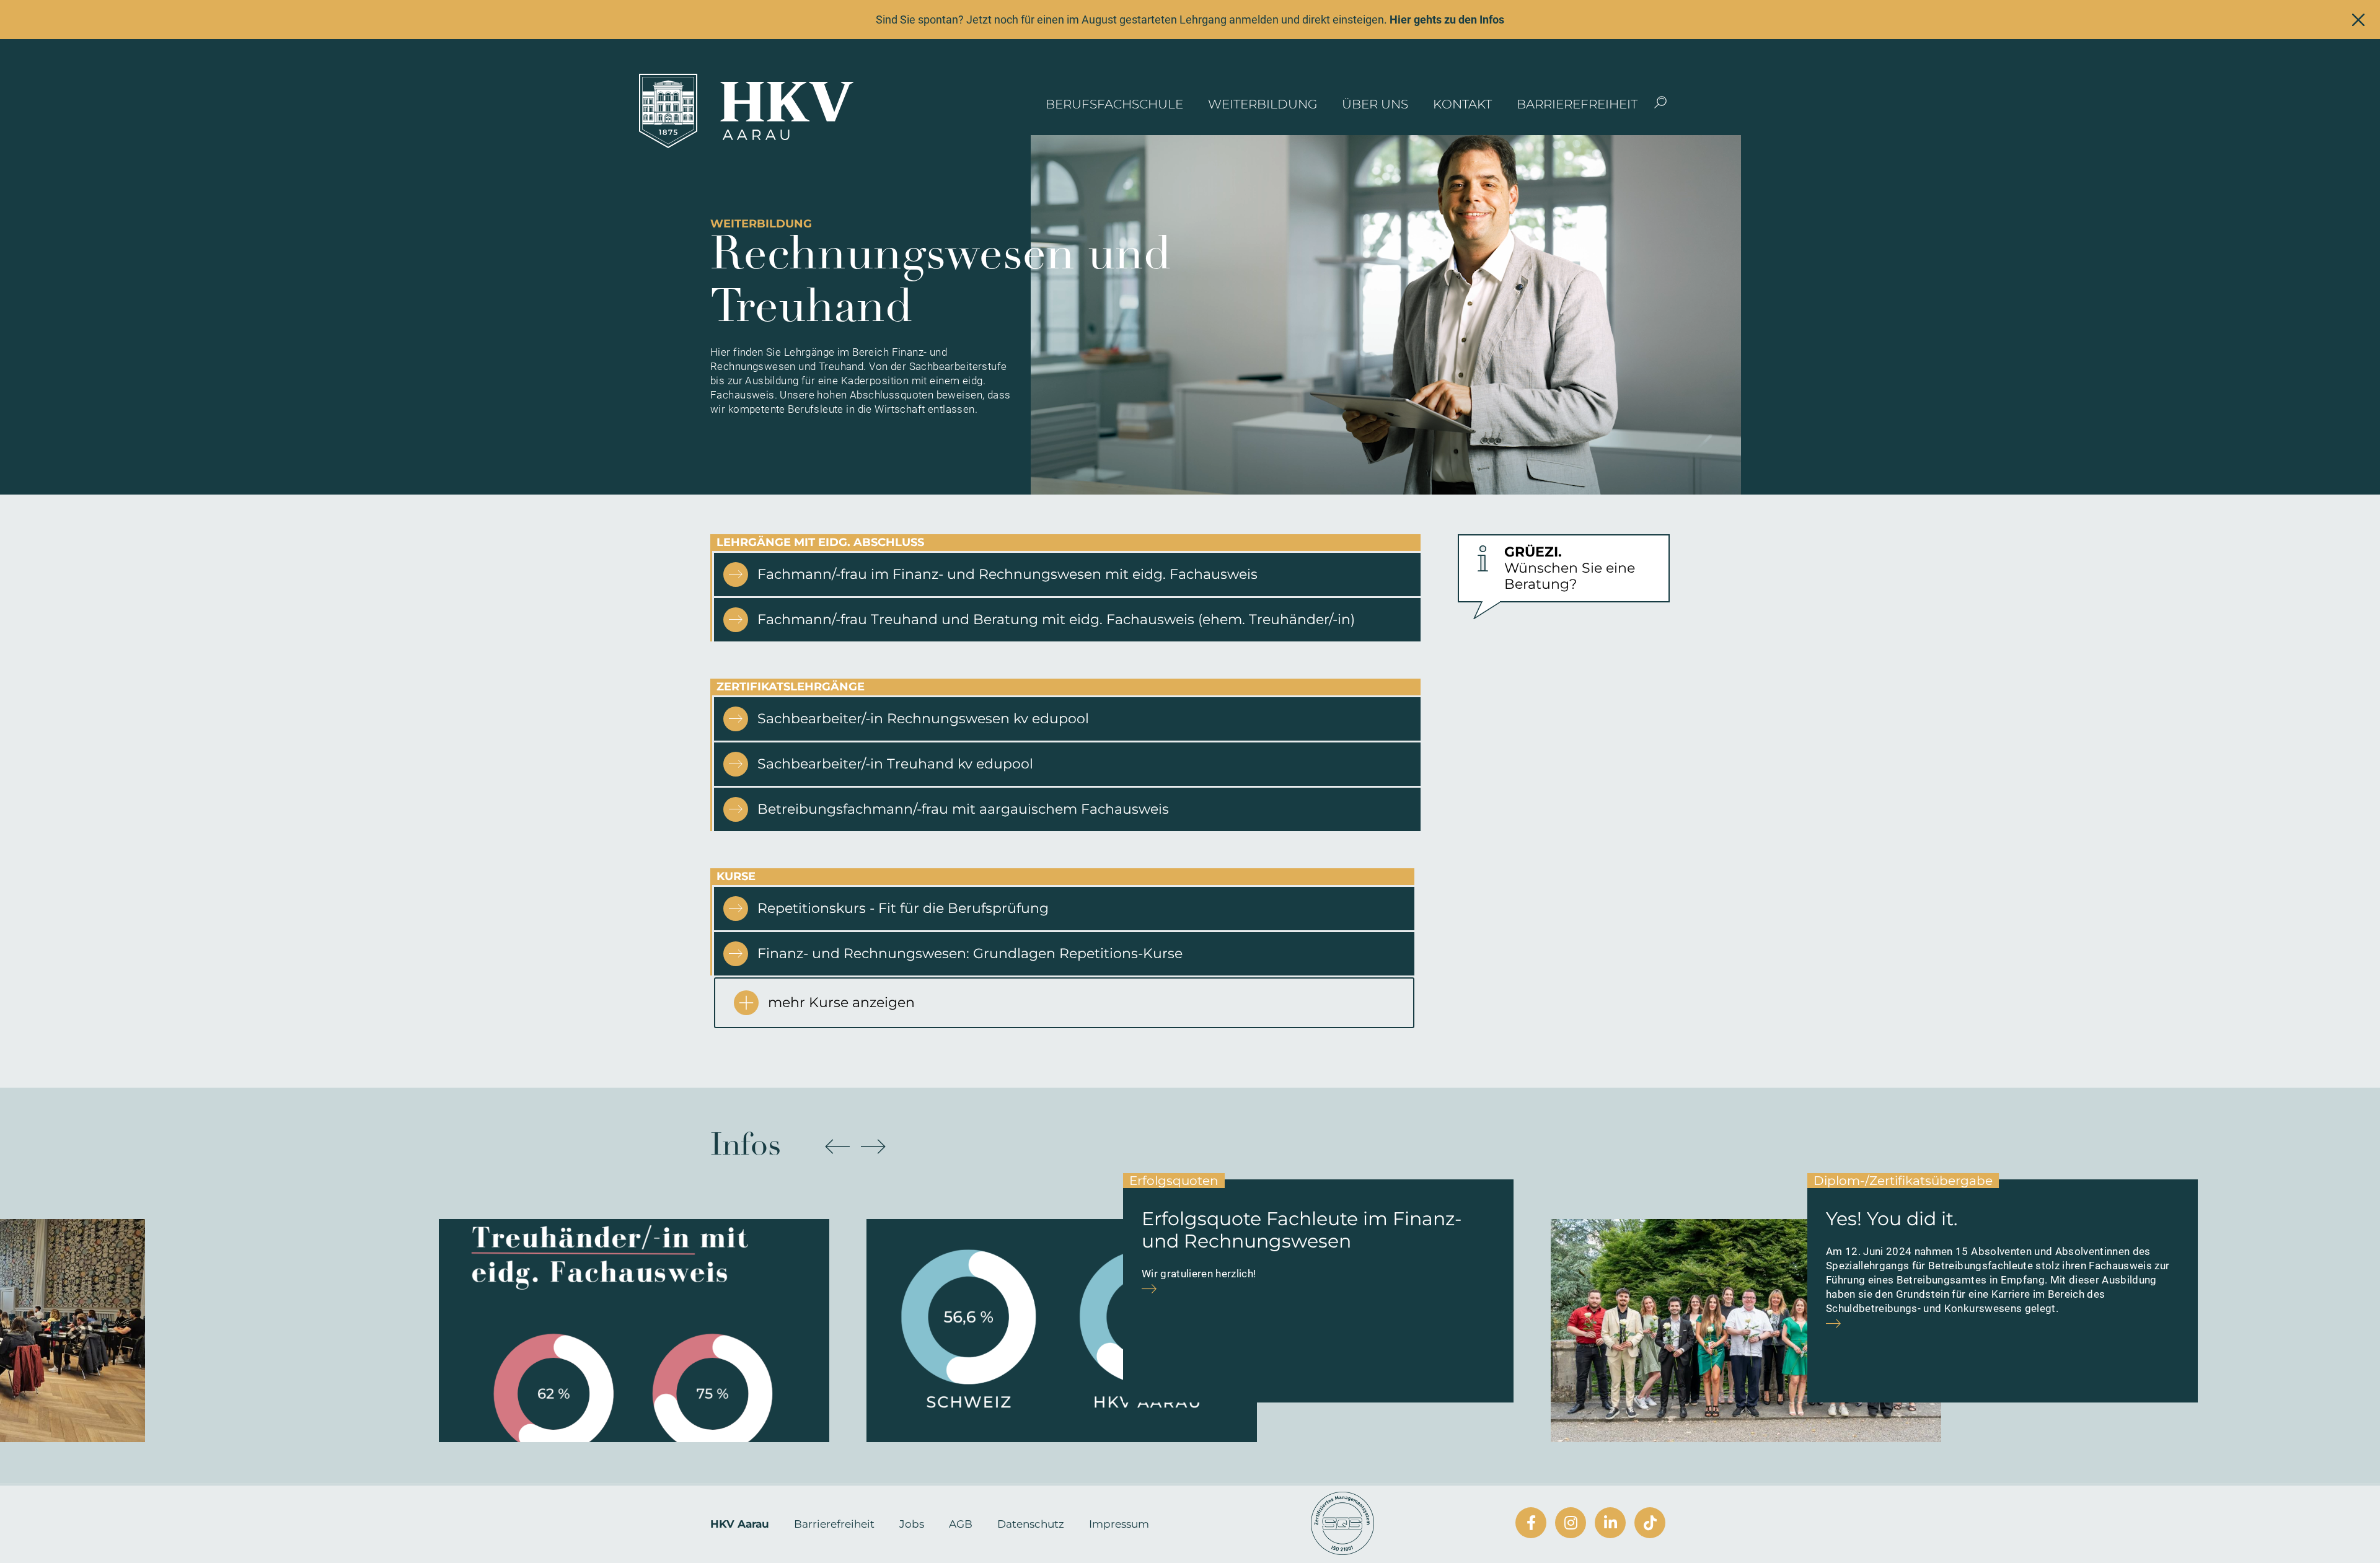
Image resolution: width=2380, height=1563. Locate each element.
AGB (961, 1524)
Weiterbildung (1263, 104)
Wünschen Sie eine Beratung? (1570, 568)
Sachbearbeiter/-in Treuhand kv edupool (895, 764)
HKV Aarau (740, 1524)
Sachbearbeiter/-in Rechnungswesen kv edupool (923, 719)
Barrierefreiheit (1577, 104)
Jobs (912, 1524)
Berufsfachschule (1114, 104)
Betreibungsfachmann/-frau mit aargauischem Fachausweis (963, 809)
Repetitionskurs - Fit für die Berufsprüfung (903, 908)
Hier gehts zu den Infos (1447, 20)
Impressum (1119, 1524)
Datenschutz (1031, 1524)
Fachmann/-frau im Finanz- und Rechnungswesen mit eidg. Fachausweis (1007, 574)
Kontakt (1462, 104)
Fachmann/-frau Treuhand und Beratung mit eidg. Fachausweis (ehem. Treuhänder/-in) (1056, 619)
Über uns (1375, 104)
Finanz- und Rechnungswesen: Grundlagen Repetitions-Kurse (970, 953)
